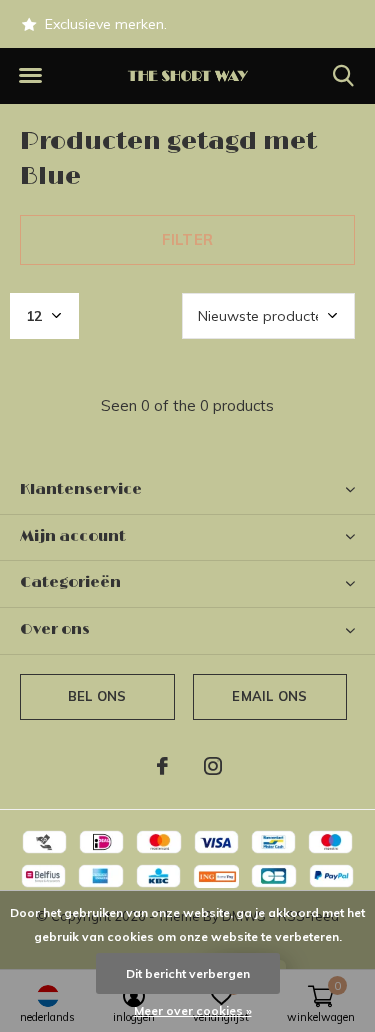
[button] (30, 76)
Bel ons (97, 696)
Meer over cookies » (193, 1010)
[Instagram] (213, 766)
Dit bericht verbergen (188, 973)
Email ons (269, 696)
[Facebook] (162, 766)
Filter (187, 239)
